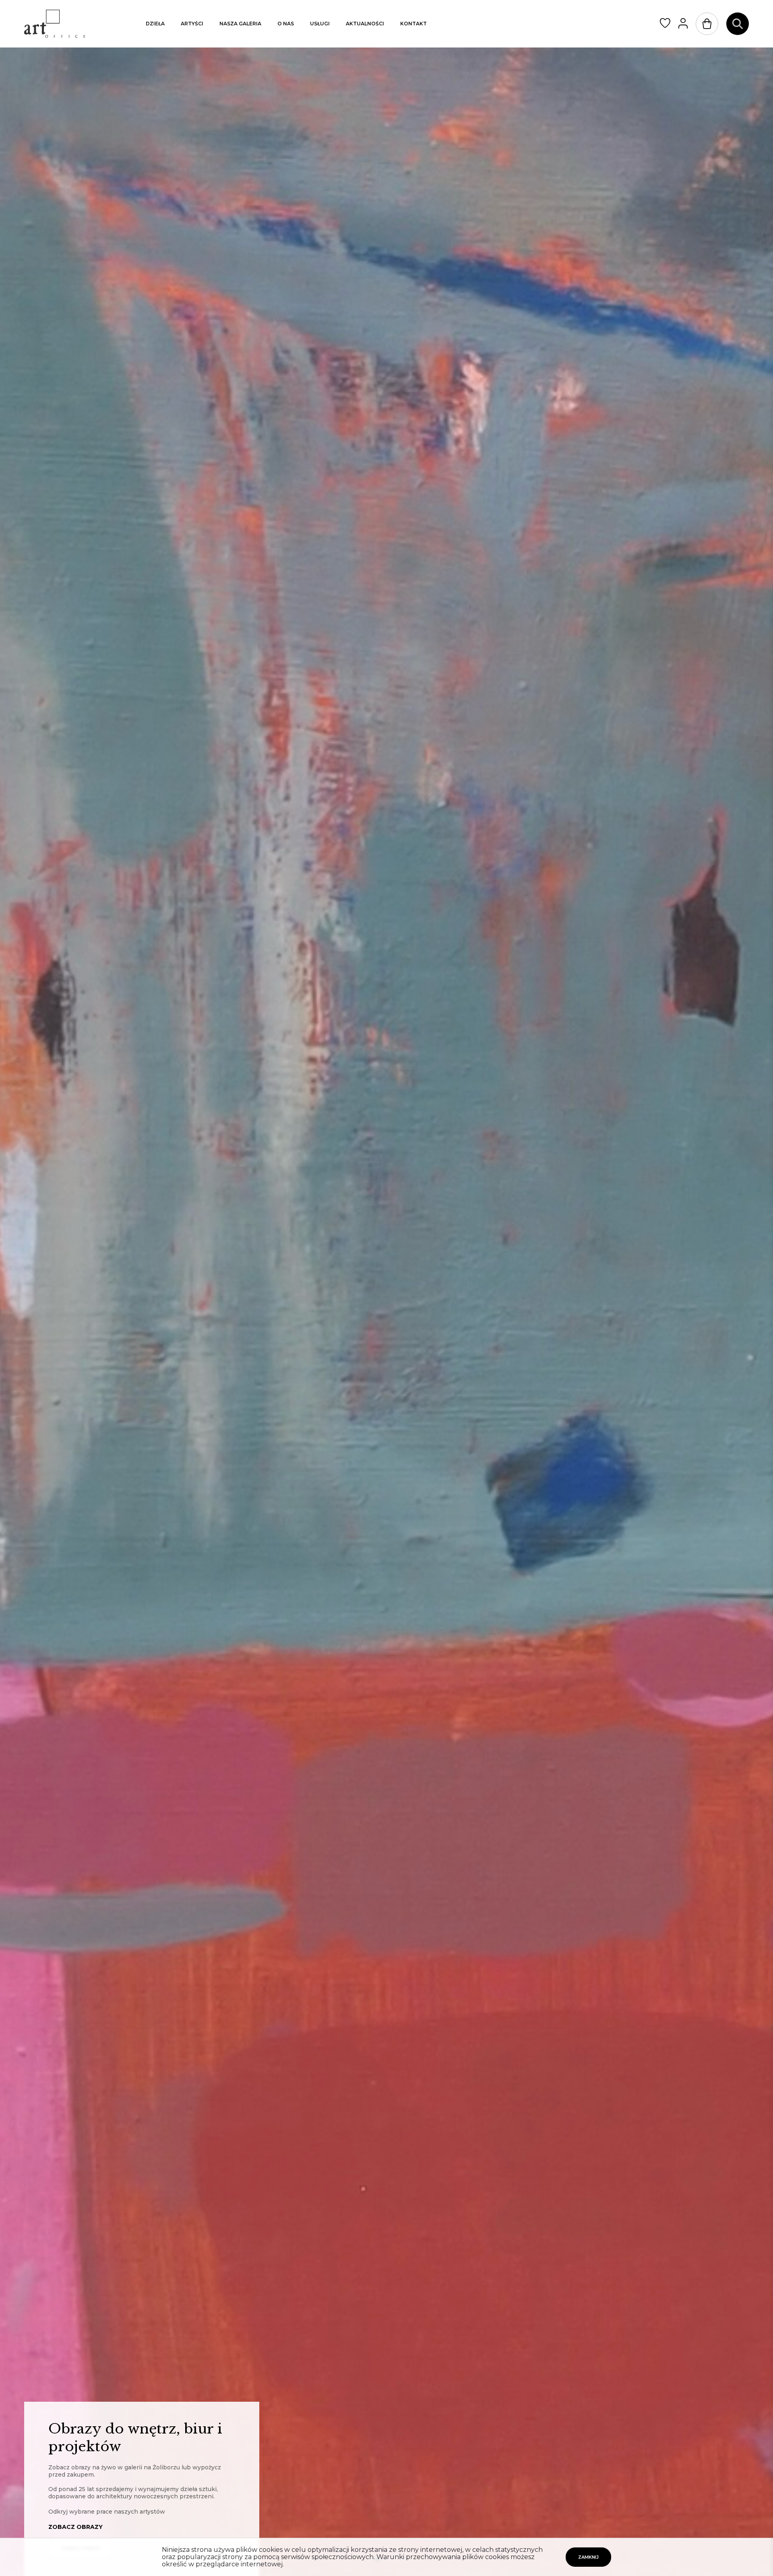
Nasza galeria (240, 24)
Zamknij (588, 2557)
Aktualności (365, 24)
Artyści (192, 24)
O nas (286, 24)
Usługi (320, 24)
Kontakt (413, 24)
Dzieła (155, 24)
